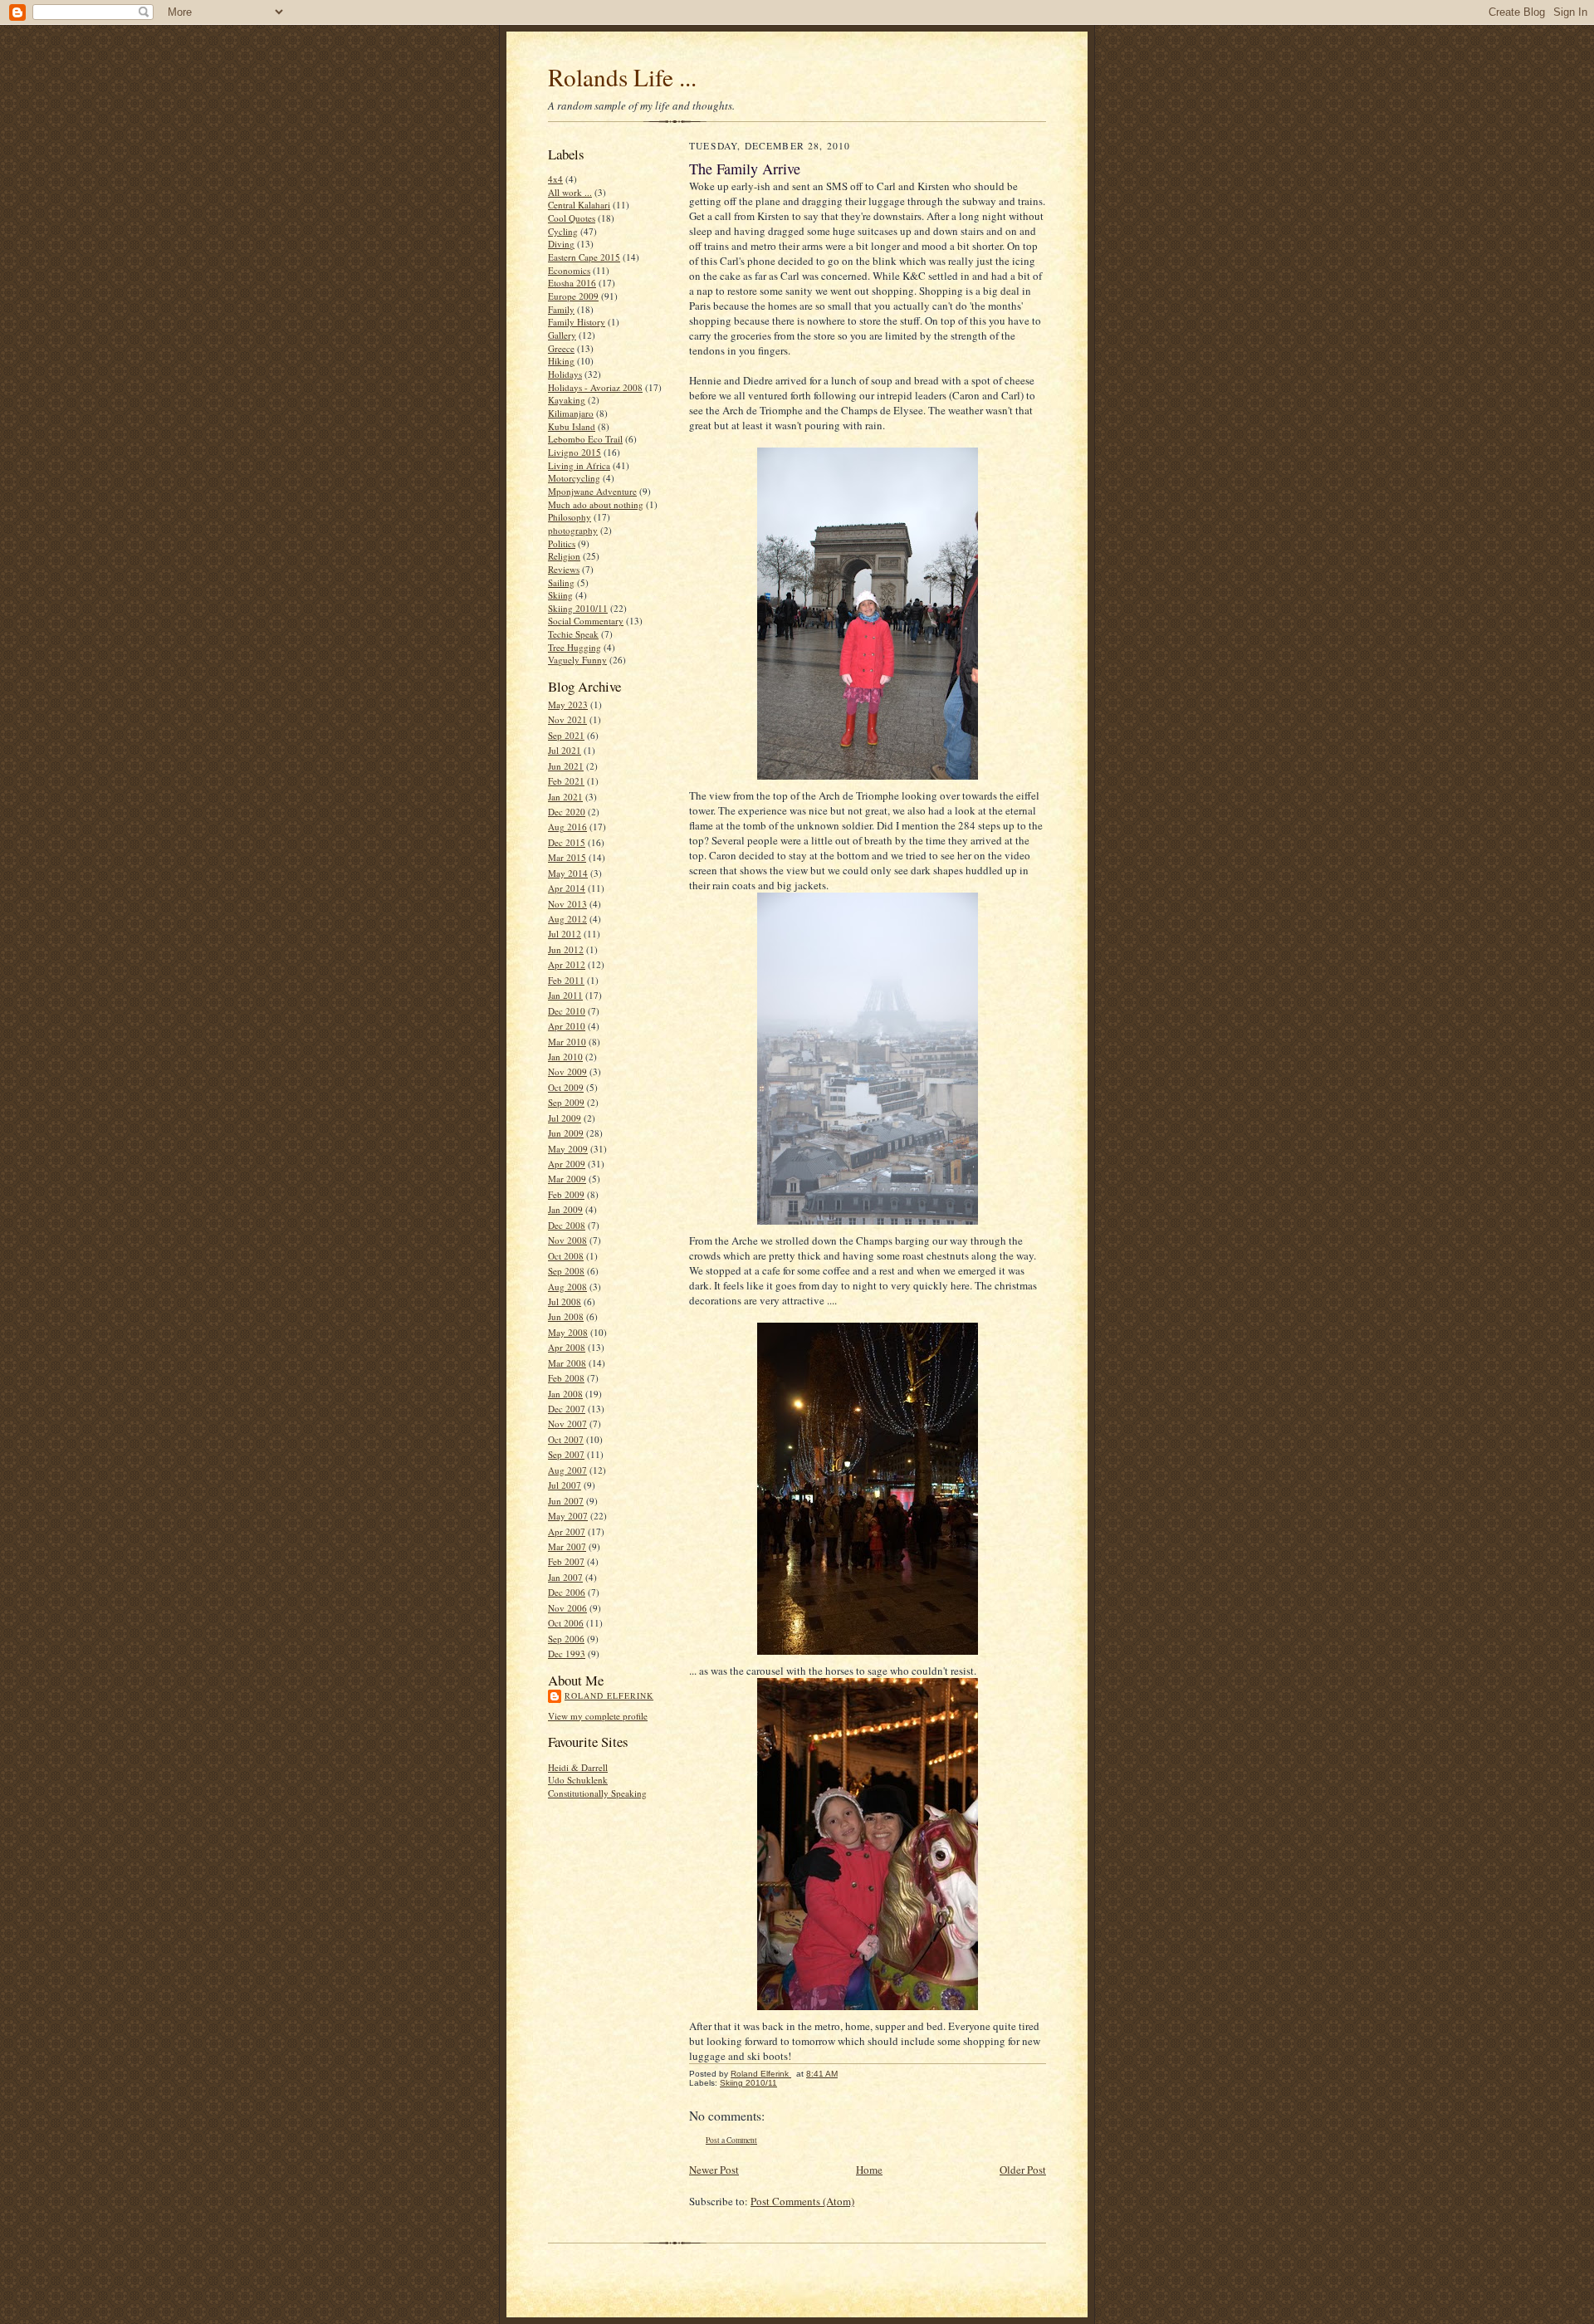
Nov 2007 (567, 1424)
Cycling (563, 231)
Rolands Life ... (622, 77)
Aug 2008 (567, 1287)
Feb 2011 (566, 980)
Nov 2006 (567, 1608)
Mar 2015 (567, 857)
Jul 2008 (565, 1301)
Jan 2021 (565, 797)
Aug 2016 (567, 827)
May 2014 (568, 873)
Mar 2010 (567, 1042)
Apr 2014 (567, 888)
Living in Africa (579, 465)
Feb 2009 (566, 1194)
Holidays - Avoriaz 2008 (595, 387)
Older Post (1023, 2170)
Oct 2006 (566, 1623)
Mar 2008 (567, 1363)
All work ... (570, 192)
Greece (561, 348)
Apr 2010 (567, 1026)
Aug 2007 (567, 1470)
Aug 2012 (567, 919)
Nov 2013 (567, 904)
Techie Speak (573, 634)
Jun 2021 (566, 766)
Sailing (561, 582)
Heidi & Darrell (578, 1767)
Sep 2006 (566, 1639)
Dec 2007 (567, 1409)
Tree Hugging (575, 647)
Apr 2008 (567, 1347)
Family (561, 309)
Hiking (561, 361)
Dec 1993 (567, 1654)
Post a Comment (731, 2140)
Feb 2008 (566, 1378)
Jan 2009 (565, 1209)
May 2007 (568, 1516)
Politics (562, 543)
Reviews (564, 569)
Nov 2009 (567, 1071)
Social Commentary (586, 621)
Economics (569, 270)
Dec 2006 (567, 1592)
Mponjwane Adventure (592, 491)
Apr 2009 (567, 1164)
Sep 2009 (566, 1102)
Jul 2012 (565, 934)
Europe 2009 (573, 296)
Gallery (562, 335)
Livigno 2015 (575, 452)
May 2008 (568, 1332)
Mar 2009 (567, 1179)
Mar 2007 (567, 1546)
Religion (564, 556)
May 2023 (568, 705)
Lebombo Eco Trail (585, 439)
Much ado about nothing (596, 504)
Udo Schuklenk (578, 1780)
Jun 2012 (566, 949)
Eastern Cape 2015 (584, 257)
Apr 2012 (567, 964)
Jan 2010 (565, 1057)
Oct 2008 (566, 1256)
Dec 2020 (567, 812)
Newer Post (714, 2170)
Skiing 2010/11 (578, 608)
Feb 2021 (566, 781)
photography (573, 530)
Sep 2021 (566, 735)
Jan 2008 (565, 1394)
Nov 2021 (567, 719)
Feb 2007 (566, 1561)
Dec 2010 (567, 1011)
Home (869, 2170)
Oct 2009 (566, 1087)
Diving (561, 244)
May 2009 (568, 1149)
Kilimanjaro (571, 413)
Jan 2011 (565, 995)
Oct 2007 (566, 1439)
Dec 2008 (567, 1225)
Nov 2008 (567, 1240)
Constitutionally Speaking (597, 1793)
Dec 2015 (567, 842)
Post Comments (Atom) (802, 2201)
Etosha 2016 (572, 283)
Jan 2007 (565, 1577)
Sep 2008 (566, 1271)
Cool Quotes (572, 218)
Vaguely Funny (577, 660)
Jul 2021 (565, 750)
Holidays (565, 374)
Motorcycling (574, 478)
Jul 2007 (565, 1485)
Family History (577, 322)
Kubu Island (572, 426)
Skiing (560, 595)
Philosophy (570, 517)
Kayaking (567, 400)
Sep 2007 (566, 1454)
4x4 (555, 179)
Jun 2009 (566, 1133)
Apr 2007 (567, 1531)
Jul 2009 (565, 1118)
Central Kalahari (579, 205)
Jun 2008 (566, 1316)
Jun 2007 (566, 1501)
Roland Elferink (609, 1695)
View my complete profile (598, 1716)
